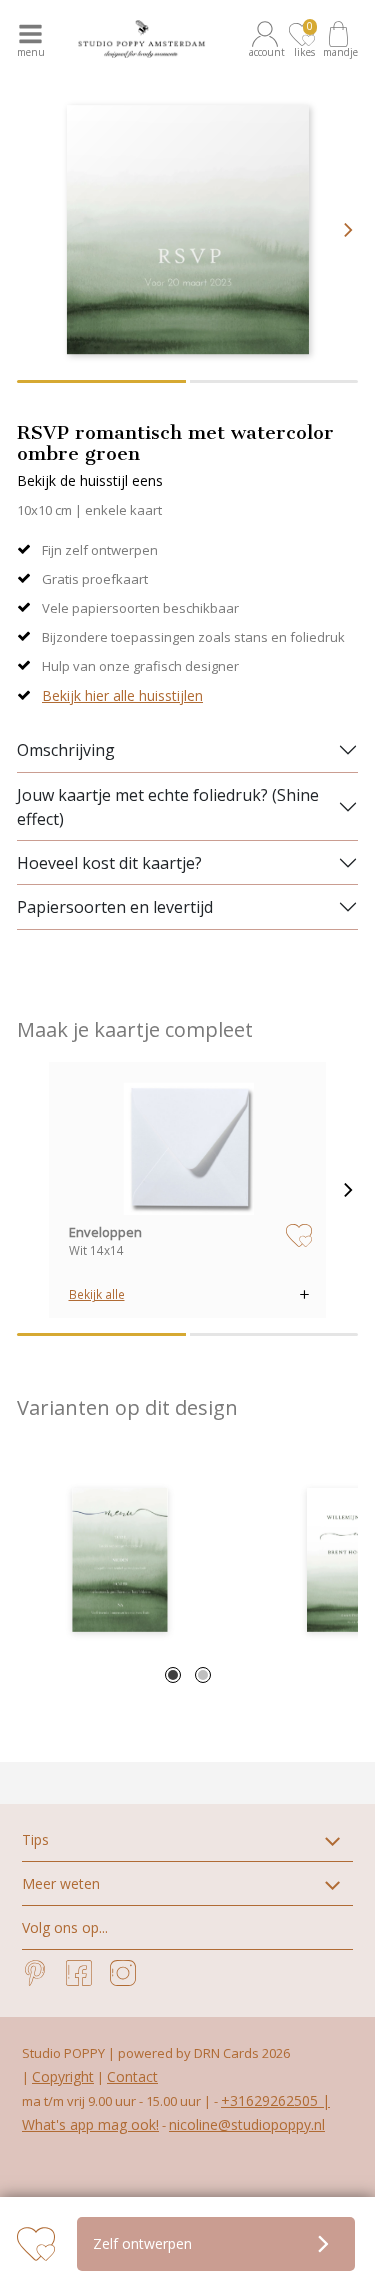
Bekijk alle (97, 1294)
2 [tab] (203, 1675)
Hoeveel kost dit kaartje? (109, 863)
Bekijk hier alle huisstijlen (122, 695)
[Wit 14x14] (188, 1148)
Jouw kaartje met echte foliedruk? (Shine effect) (168, 807)
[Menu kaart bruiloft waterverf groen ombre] (119, 1560)
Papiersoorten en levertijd (115, 907)
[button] (268, 39)
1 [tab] (173, 1675)
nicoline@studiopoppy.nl (247, 2124)
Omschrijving (66, 750)
